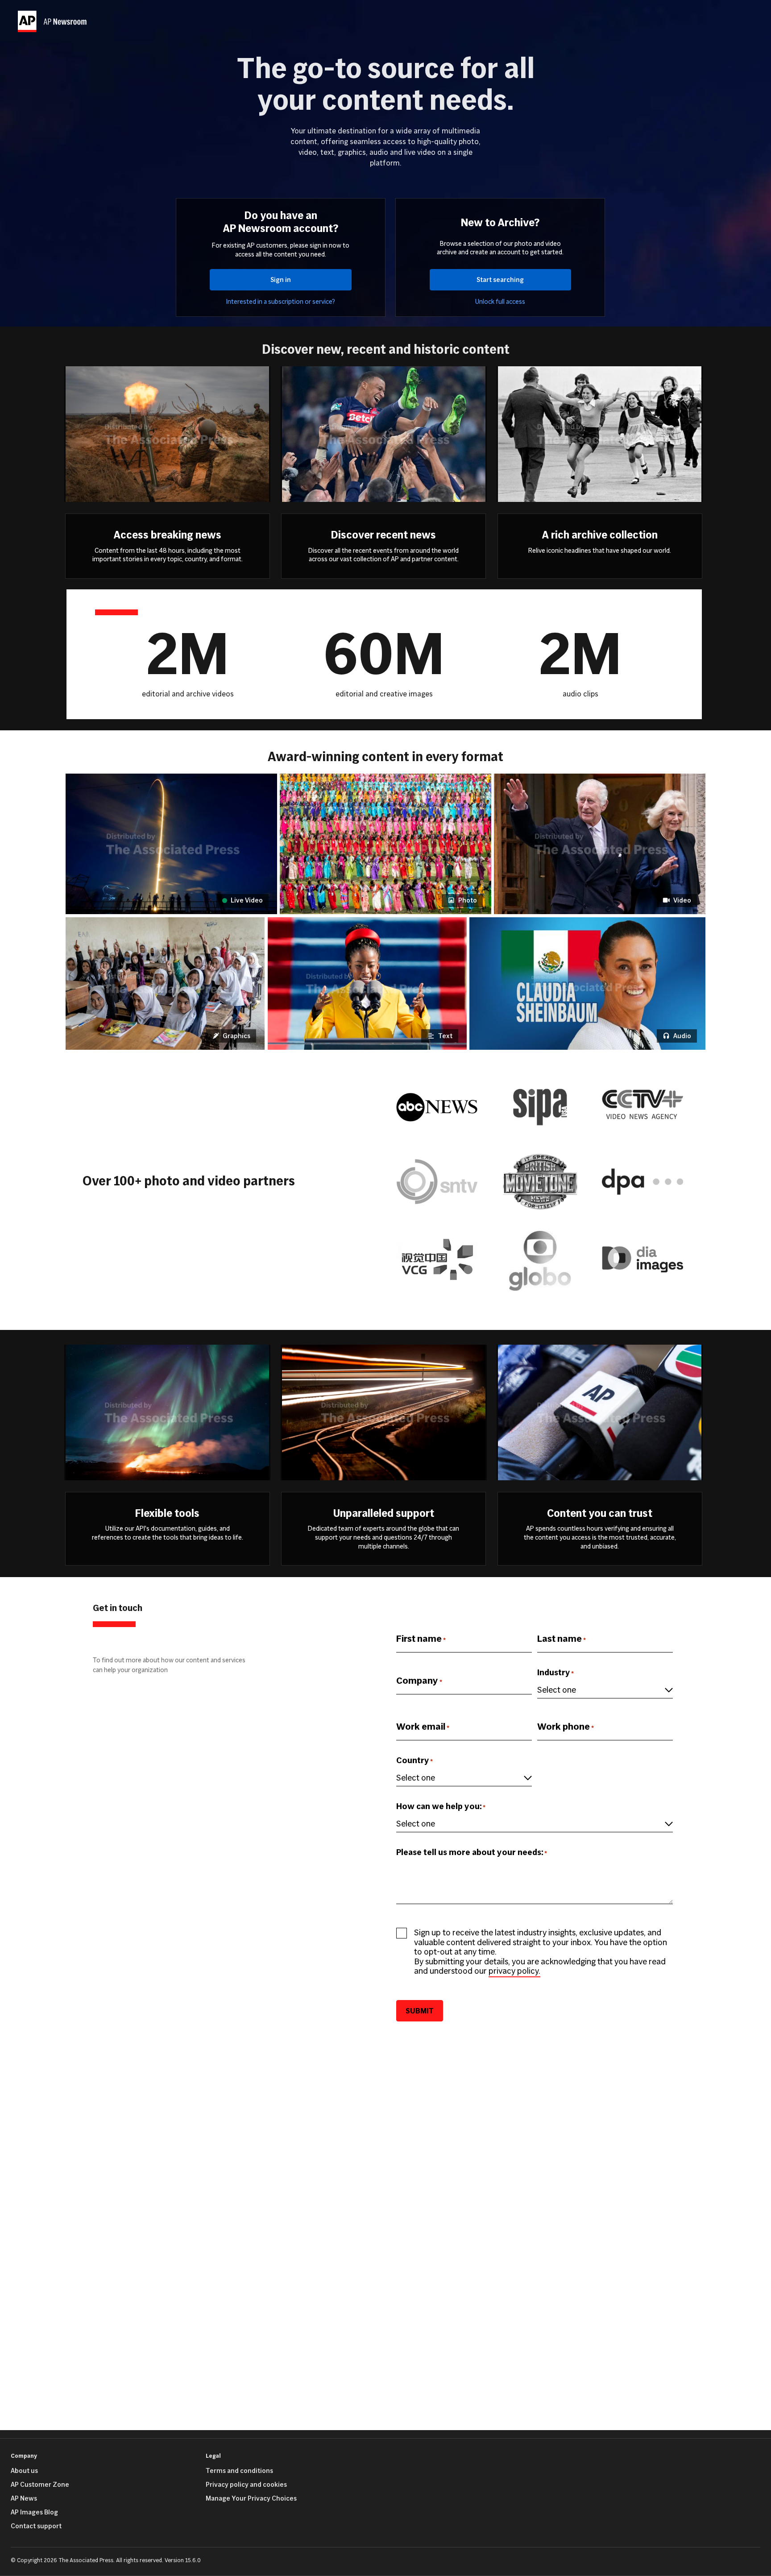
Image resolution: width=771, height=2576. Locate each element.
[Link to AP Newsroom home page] (54, 21)
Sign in (281, 280)
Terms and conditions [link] (239, 2471)
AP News (24, 2498)
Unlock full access (500, 302)
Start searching (500, 280)
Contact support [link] (36, 2526)
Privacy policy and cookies (246, 2485)
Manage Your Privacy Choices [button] (251, 2498)
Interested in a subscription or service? (281, 302)
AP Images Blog (34, 2512)
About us (24, 2471)
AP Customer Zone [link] (40, 2485)
